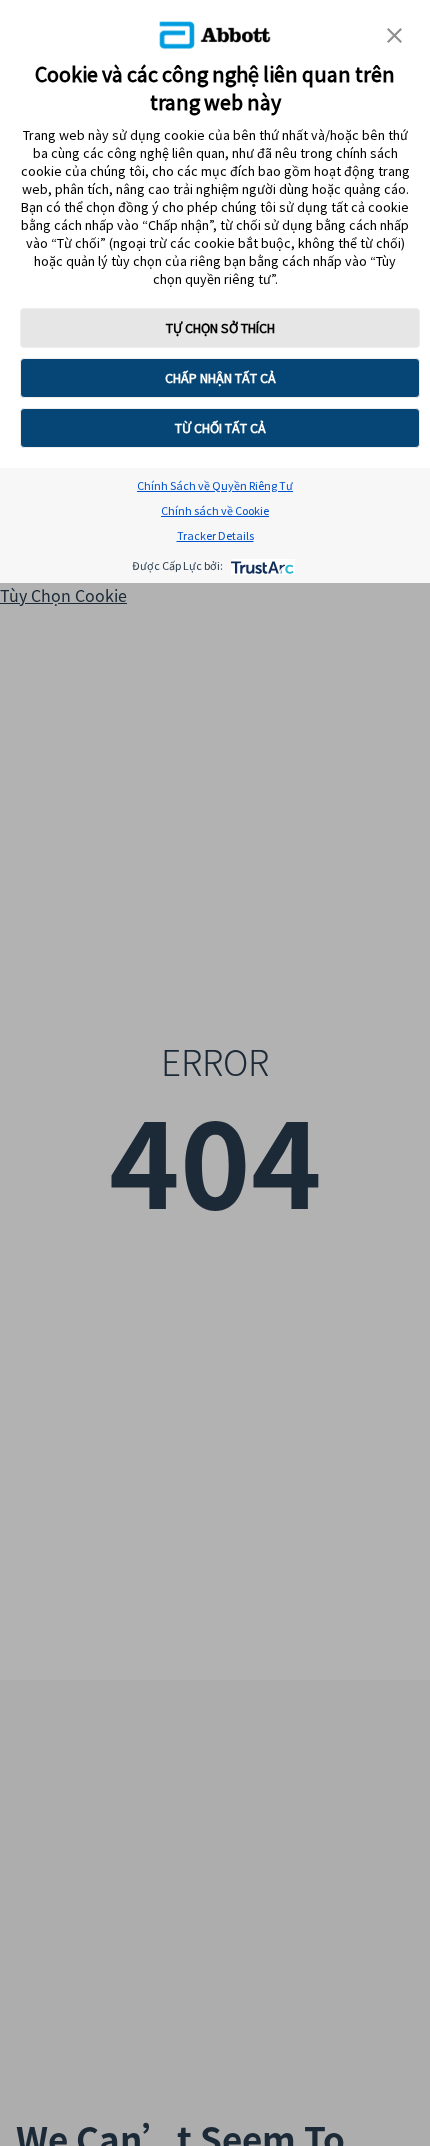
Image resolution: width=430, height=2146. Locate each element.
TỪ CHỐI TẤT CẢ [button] (220, 428)
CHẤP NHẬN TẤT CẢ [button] (220, 378)
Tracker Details (215, 535)
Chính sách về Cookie (215, 510)
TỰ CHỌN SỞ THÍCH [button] (220, 328)
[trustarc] (260, 565)
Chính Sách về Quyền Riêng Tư (215, 485)
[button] (394, 35)
